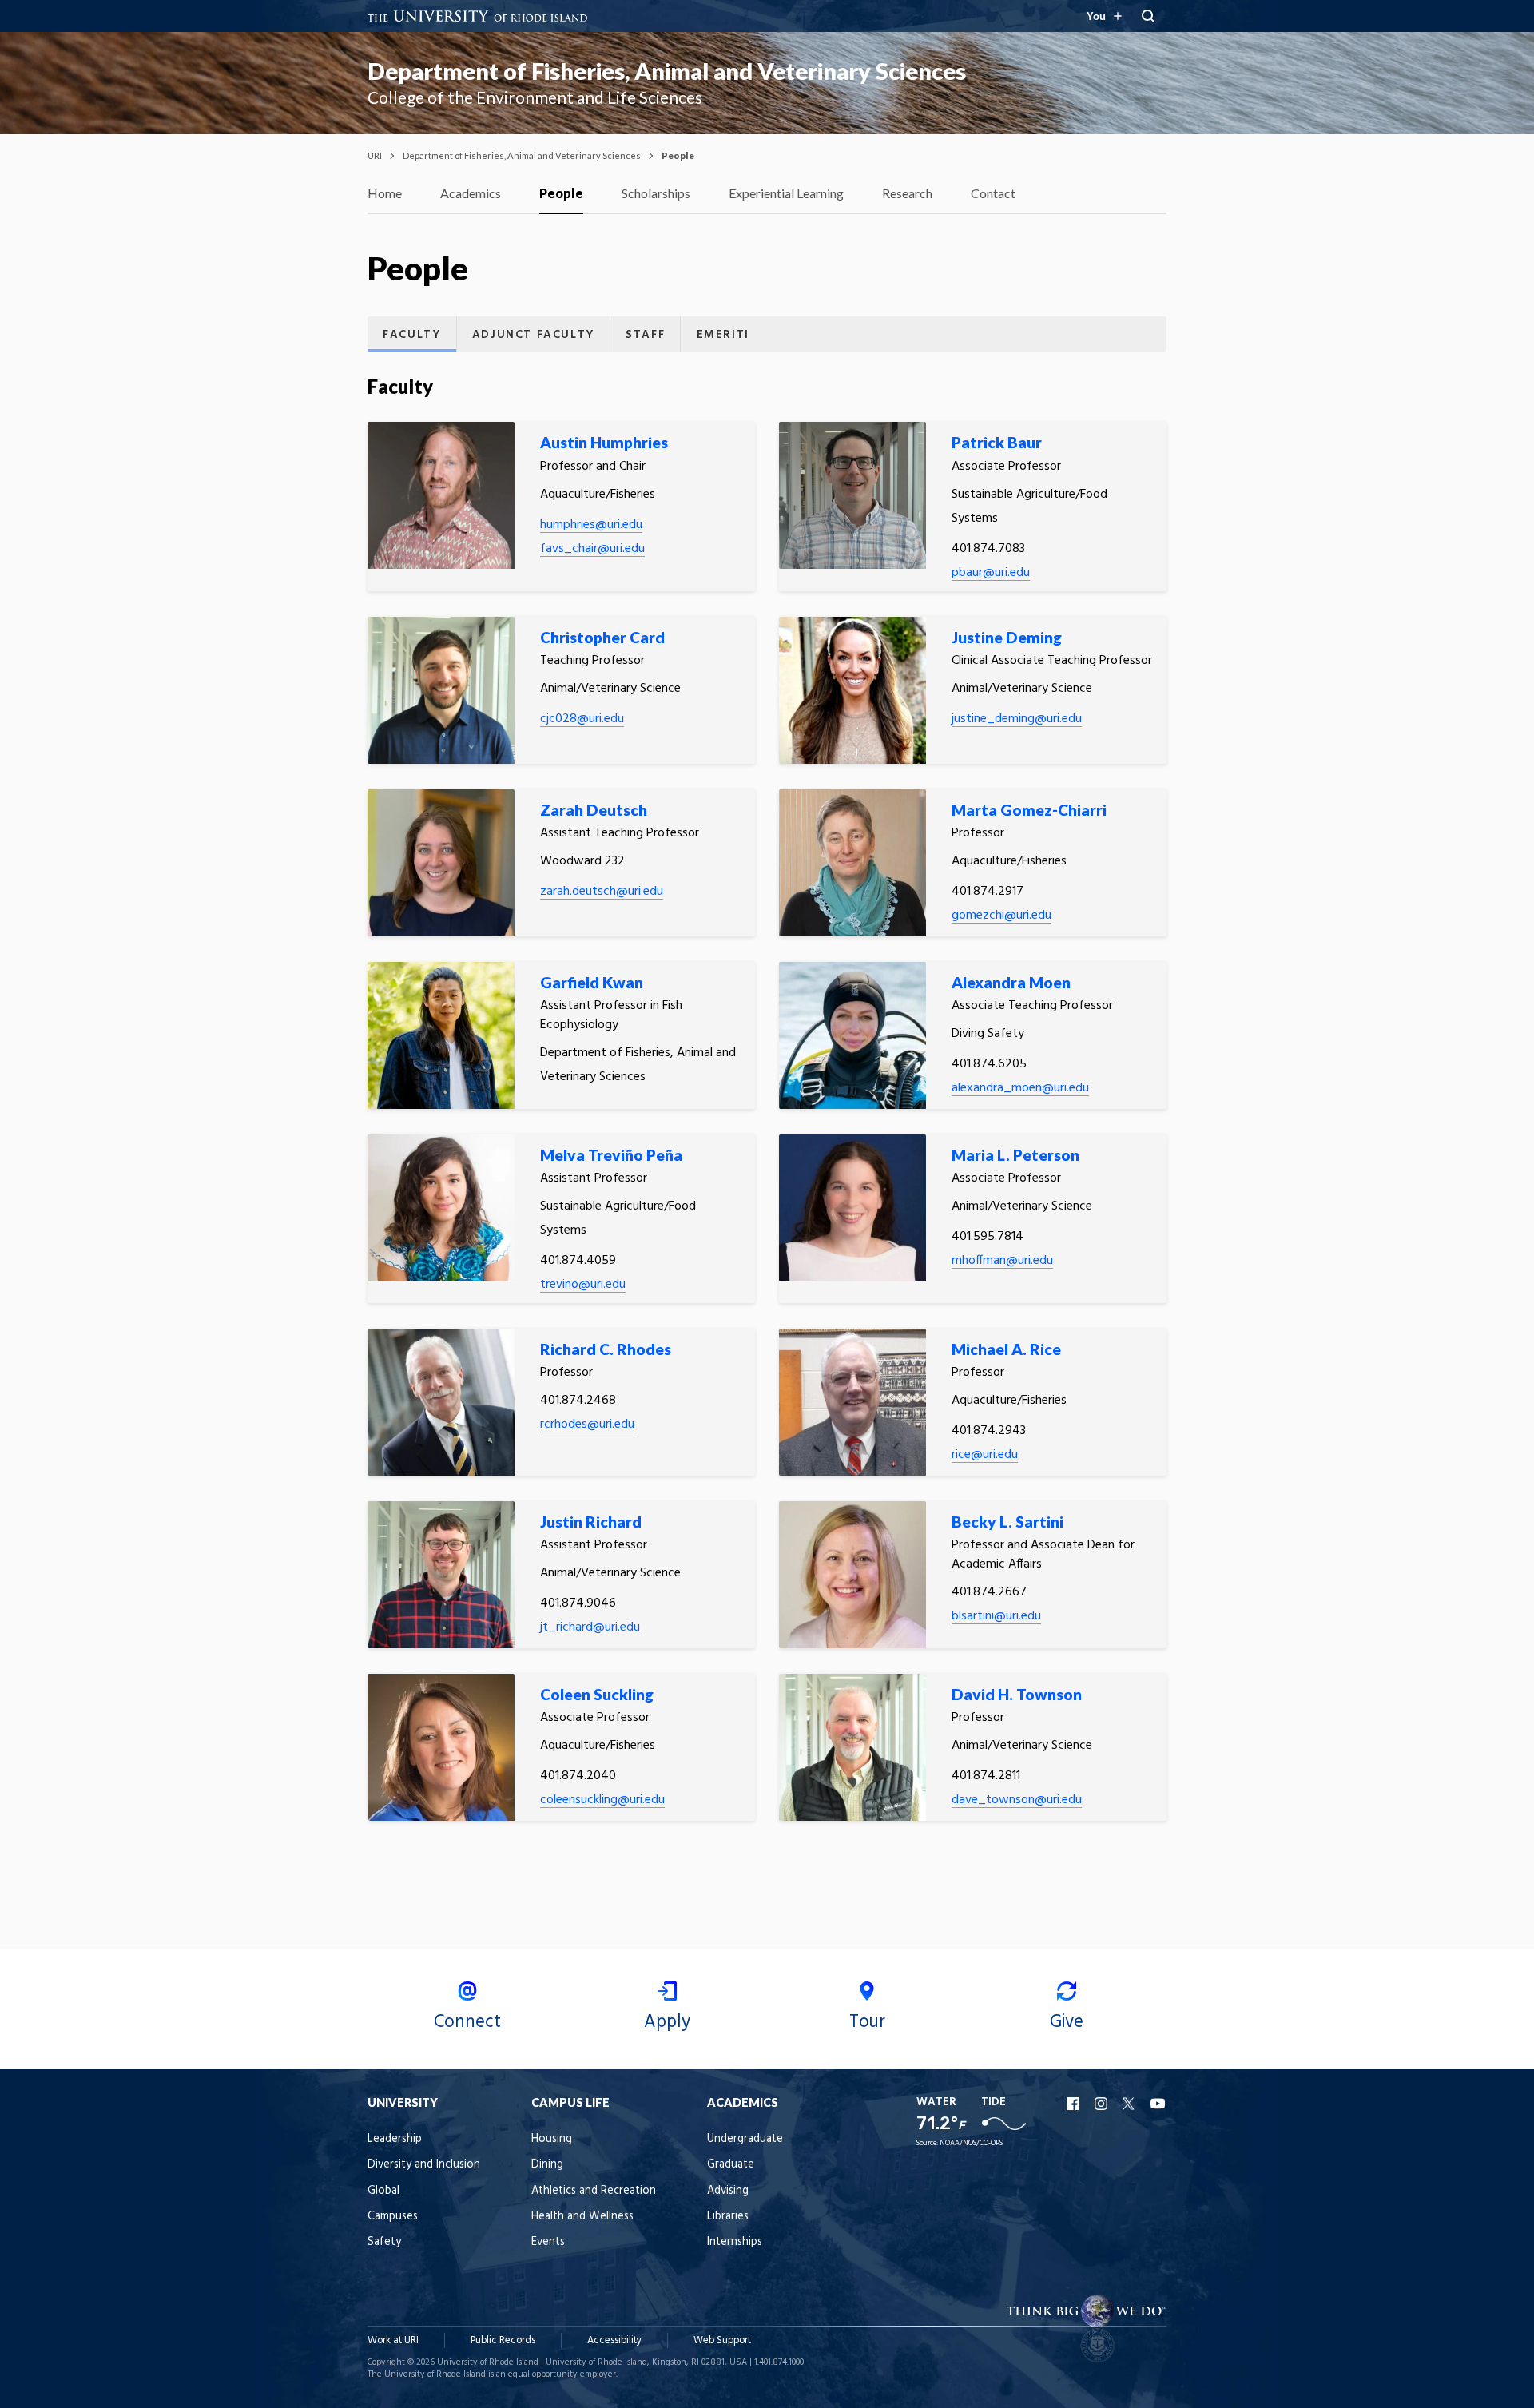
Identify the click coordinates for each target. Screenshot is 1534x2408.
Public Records (503, 2340)
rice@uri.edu (985, 1455)
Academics (471, 193)
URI (375, 155)
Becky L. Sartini (1007, 1522)
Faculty (411, 335)
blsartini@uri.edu (996, 1616)
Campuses (393, 2217)
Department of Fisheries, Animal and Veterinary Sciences (667, 71)
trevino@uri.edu (583, 1285)
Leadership (395, 2139)
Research (907, 193)
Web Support (722, 2340)
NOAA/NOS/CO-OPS (971, 2143)
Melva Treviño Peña (611, 1155)
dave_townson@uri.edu (1017, 1800)
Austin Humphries (604, 442)
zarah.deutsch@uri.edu (602, 892)
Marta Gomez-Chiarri (1029, 810)
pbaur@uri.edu (991, 573)
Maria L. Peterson (1015, 1155)
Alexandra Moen (1011, 982)
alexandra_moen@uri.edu (1020, 1088)
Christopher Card (602, 637)
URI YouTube (1158, 2104)
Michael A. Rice (1006, 1349)
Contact (993, 193)
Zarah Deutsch (594, 810)
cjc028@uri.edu (582, 719)
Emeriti (723, 335)
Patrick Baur (997, 442)
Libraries (728, 2217)
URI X (1131, 2104)
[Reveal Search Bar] (1148, 16)
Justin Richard (591, 1522)
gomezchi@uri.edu (1001, 916)
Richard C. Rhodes (606, 1349)
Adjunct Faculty (533, 335)
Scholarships (656, 193)
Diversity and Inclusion (424, 2165)
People (561, 193)
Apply (667, 2022)
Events (548, 2242)
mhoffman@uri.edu (1002, 1261)
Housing (552, 2139)
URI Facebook (1075, 2104)
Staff (645, 335)
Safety (384, 2242)
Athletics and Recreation (594, 2191)
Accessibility (614, 2340)
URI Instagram (1103, 2104)
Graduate (731, 2165)
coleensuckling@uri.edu (602, 1800)
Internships (735, 2242)
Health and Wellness (582, 2217)
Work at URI (393, 2340)
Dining (547, 2165)
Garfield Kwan (592, 982)
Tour (867, 2022)
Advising (728, 2191)
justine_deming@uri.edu (1017, 719)
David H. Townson (1017, 1694)
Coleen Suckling (597, 1694)
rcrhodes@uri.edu (587, 1425)
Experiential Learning (786, 193)
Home (385, 193)
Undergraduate (745, 2139)
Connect (467, 2022)
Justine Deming (1007, 637)
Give (1067, 2022)
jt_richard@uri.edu (590, 1627)
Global (383, 2191)
